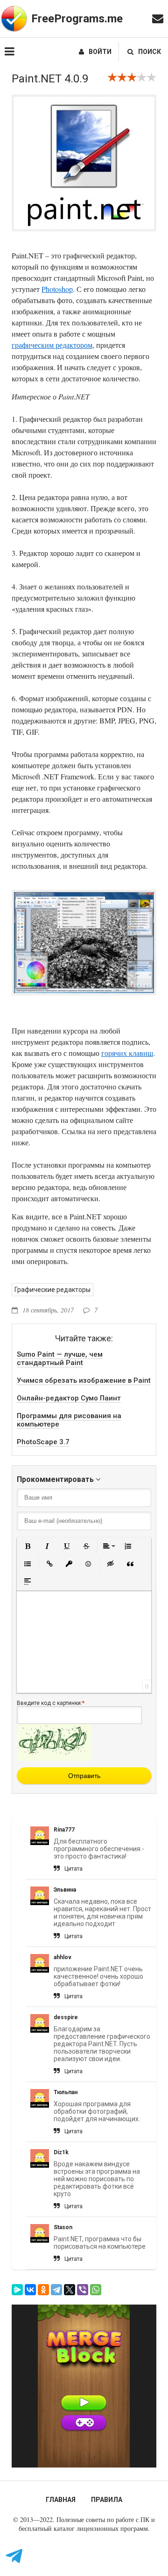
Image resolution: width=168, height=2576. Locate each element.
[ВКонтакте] (30, 2290)
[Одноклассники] (43, 2290)
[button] (28, 1546)
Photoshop (57, 289)
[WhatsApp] (96, 2290)
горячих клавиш (127, 1053)
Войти (100, 52)
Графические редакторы (52, 1290)
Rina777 (64, 1830)
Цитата (73, 1869)
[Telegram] (56, 2290)
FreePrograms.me (77, 19)
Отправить (84, 1776)
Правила (107, 2500)
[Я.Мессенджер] (17, 2290)
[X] (70, 2290)
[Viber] (83, 2290)
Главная (61, 2500)
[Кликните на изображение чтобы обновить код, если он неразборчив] (54, 1759)
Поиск (150, 52)
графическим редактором (52, 345)
